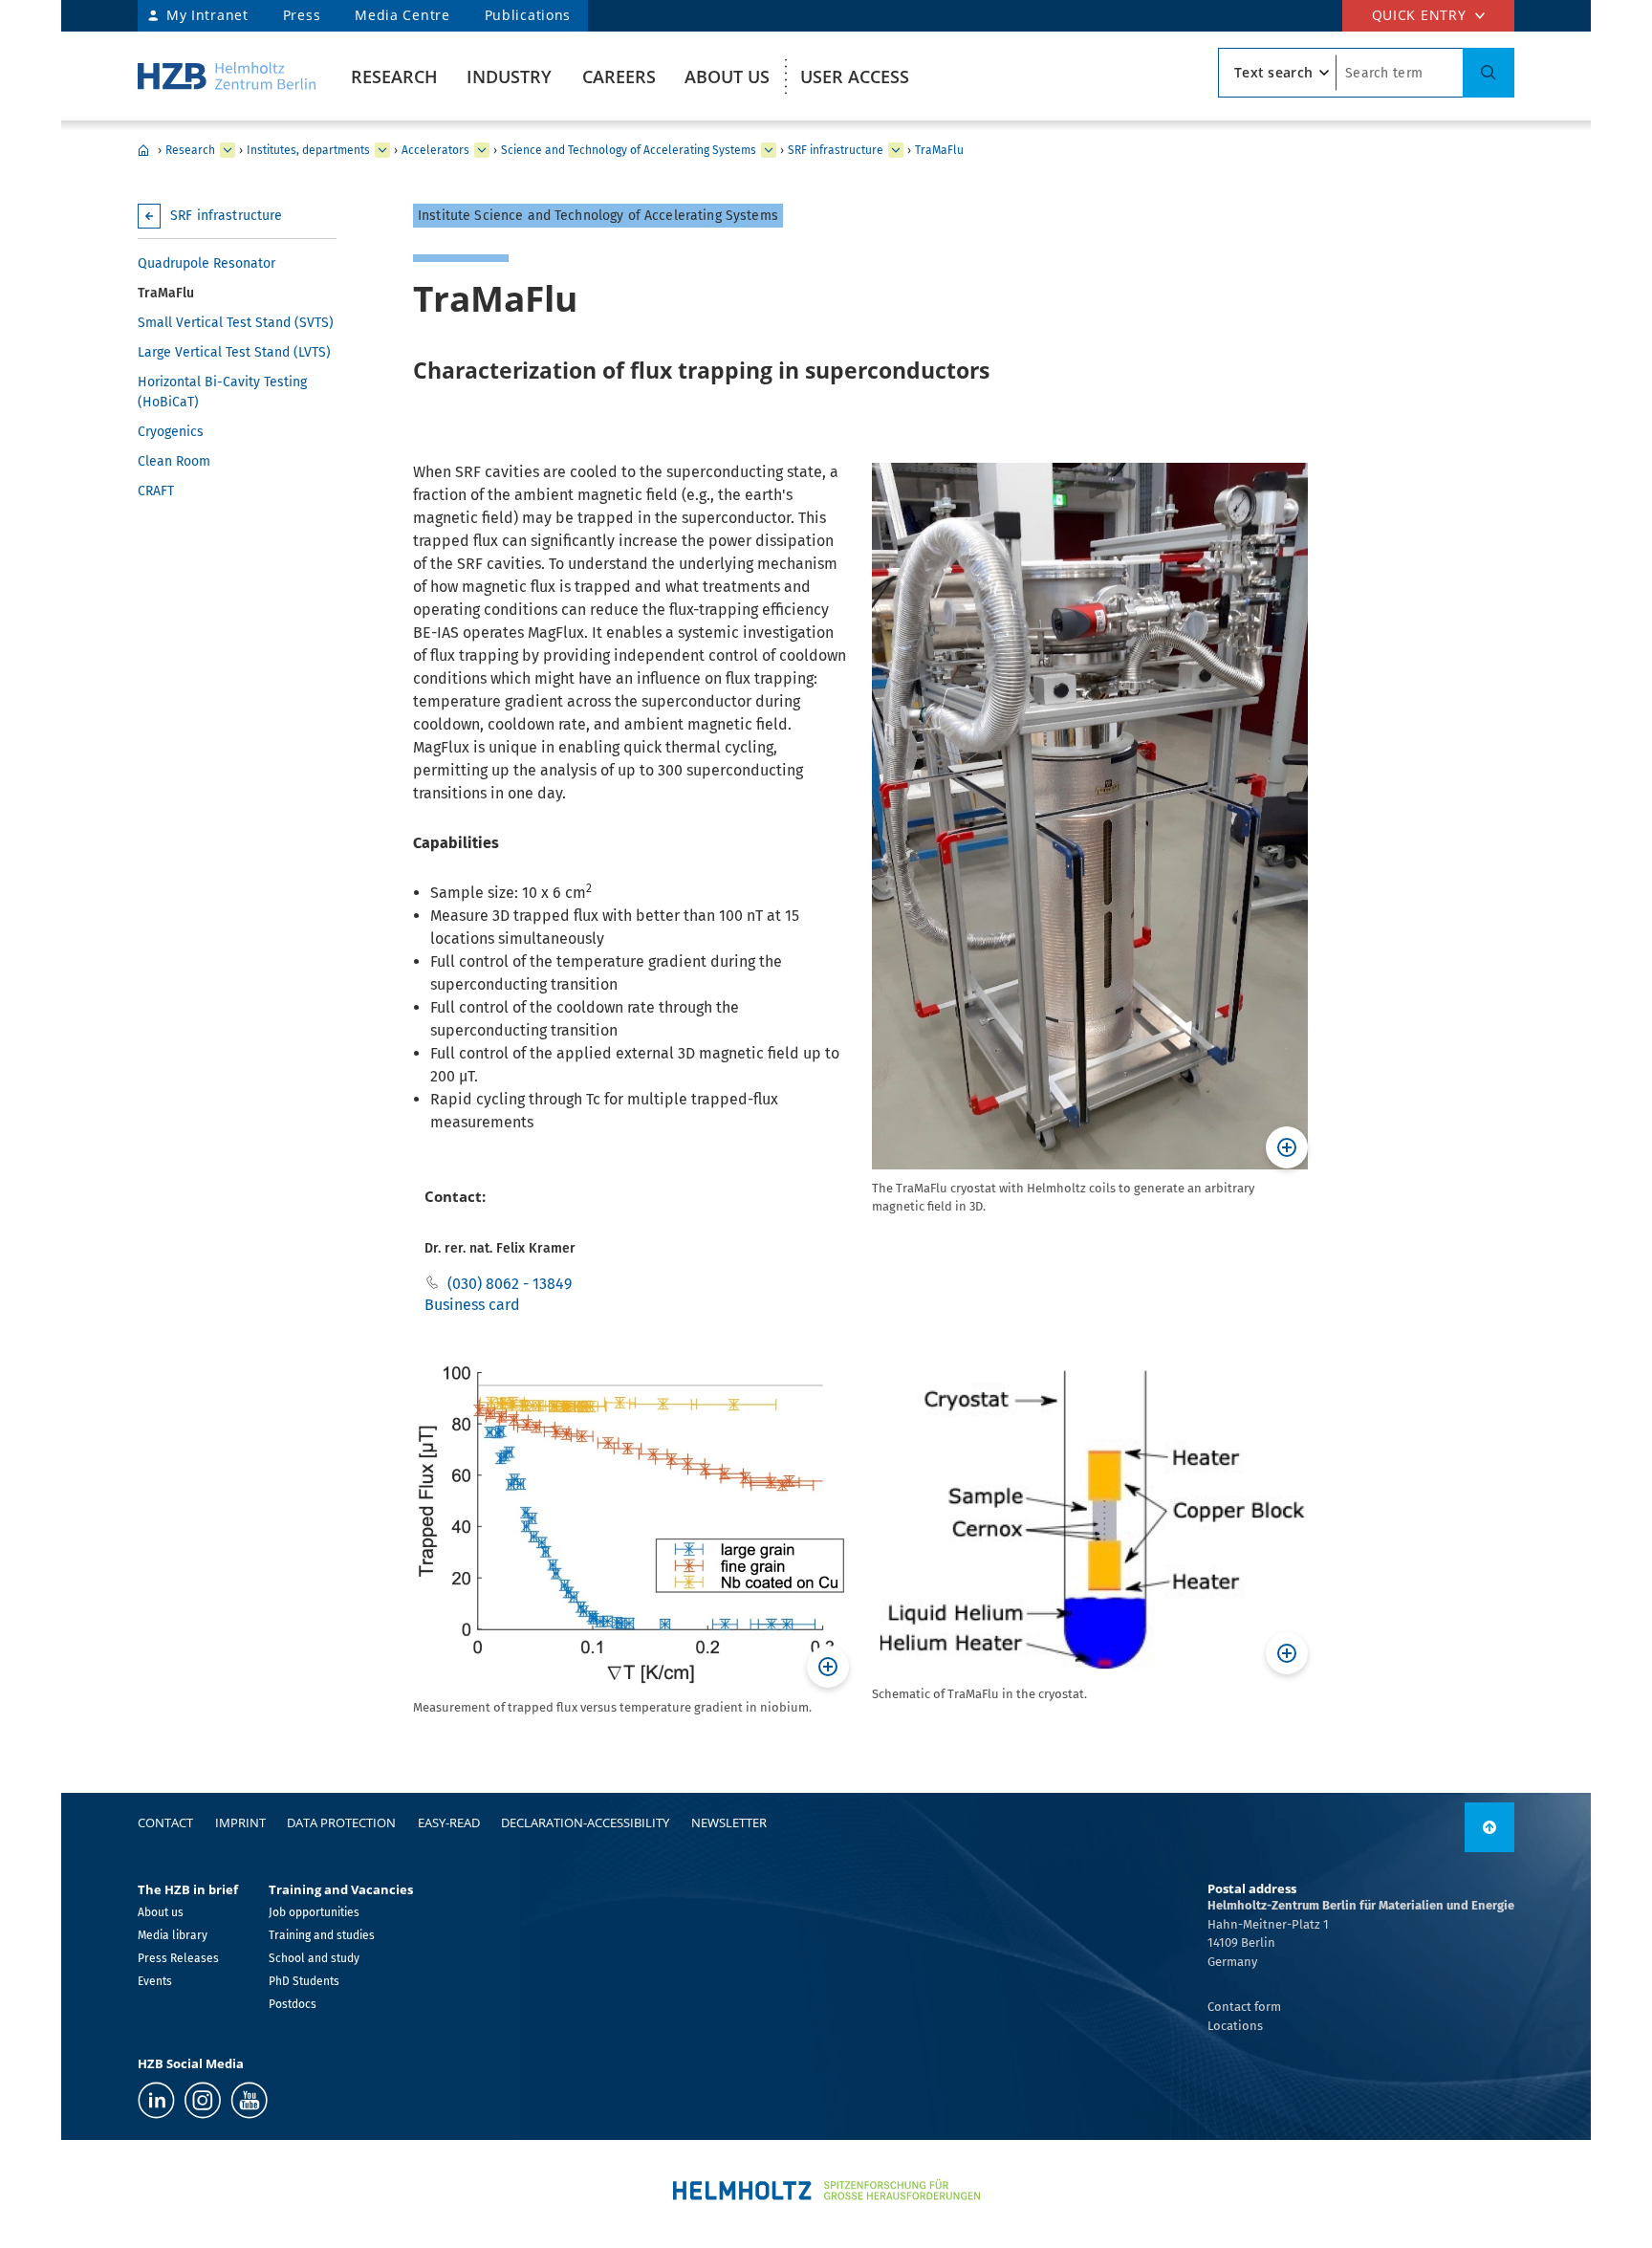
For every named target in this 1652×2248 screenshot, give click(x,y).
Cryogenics (171, 432)
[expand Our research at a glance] (382, 150)
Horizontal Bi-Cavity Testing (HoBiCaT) (222, 392)
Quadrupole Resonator (206, 263)
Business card (472, 1305)
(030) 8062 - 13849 (510, 1284)
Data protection (341, 1822)
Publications (528, 15)
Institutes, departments (308, 150)
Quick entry (1419, 15)
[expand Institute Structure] (896, 150)
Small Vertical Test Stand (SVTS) (236, 323)
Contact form (1244, 2007)
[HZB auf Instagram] (203, 2100)
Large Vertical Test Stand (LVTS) (234, 352)
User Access (855, 76)
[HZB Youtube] (249, 2100)
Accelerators (435, 150)
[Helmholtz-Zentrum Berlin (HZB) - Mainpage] (227, 76)
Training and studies (322, 1935)
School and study (314, 1958)
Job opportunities (314, 1912)
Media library (173, 1935)
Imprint (240, 1822)
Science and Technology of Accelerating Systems (629, 150)
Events (155, 1981)
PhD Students (304, 1981)
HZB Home (143, 150)
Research (394, 76)
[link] (1489, 1827)
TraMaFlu (939, 150)
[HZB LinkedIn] (156, 2100)
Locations (1235, 2026)
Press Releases (178, 1958)
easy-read (449, 1822)
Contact (165, 1822)
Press (302, 15)
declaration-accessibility (585, 1822)
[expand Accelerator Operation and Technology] (769, 150)
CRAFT (156, 491)
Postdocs (293, 2004)
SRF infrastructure (836, 150)
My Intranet (207, 15)
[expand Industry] (228, 150)
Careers (619, 76)
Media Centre (402, 15)
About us (727, 76)
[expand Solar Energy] (482, 150)
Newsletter (729, 1822)
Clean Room (174, 461)
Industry (509, 76)
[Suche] (1489, 73)
